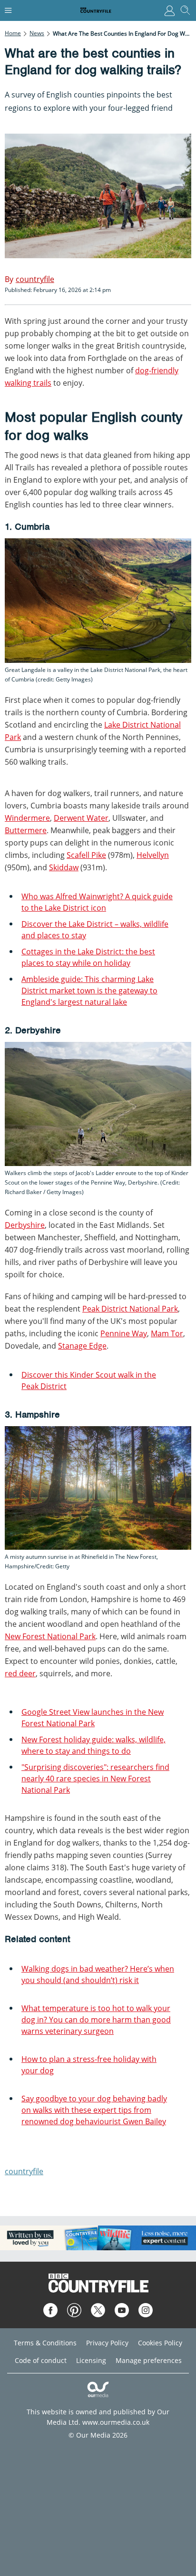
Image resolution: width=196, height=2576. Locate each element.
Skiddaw (64, 867)
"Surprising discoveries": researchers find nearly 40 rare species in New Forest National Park (95, 1779)
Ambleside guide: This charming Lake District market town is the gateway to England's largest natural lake (89, 991)
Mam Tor (167, 1333)
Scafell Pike (86, 855)
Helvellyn (153, 855)
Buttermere (26, 830)
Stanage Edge (82, 1346)
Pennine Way (124, 1333)
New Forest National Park (50, 1636)
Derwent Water (81, 818)
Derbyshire (25, 1225)
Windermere (27, 818)
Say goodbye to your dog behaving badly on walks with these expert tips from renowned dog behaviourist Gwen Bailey (94, 2110)
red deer (20, 1673)
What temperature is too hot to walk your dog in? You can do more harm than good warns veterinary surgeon (96, 2020)
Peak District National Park (130, 1309)
